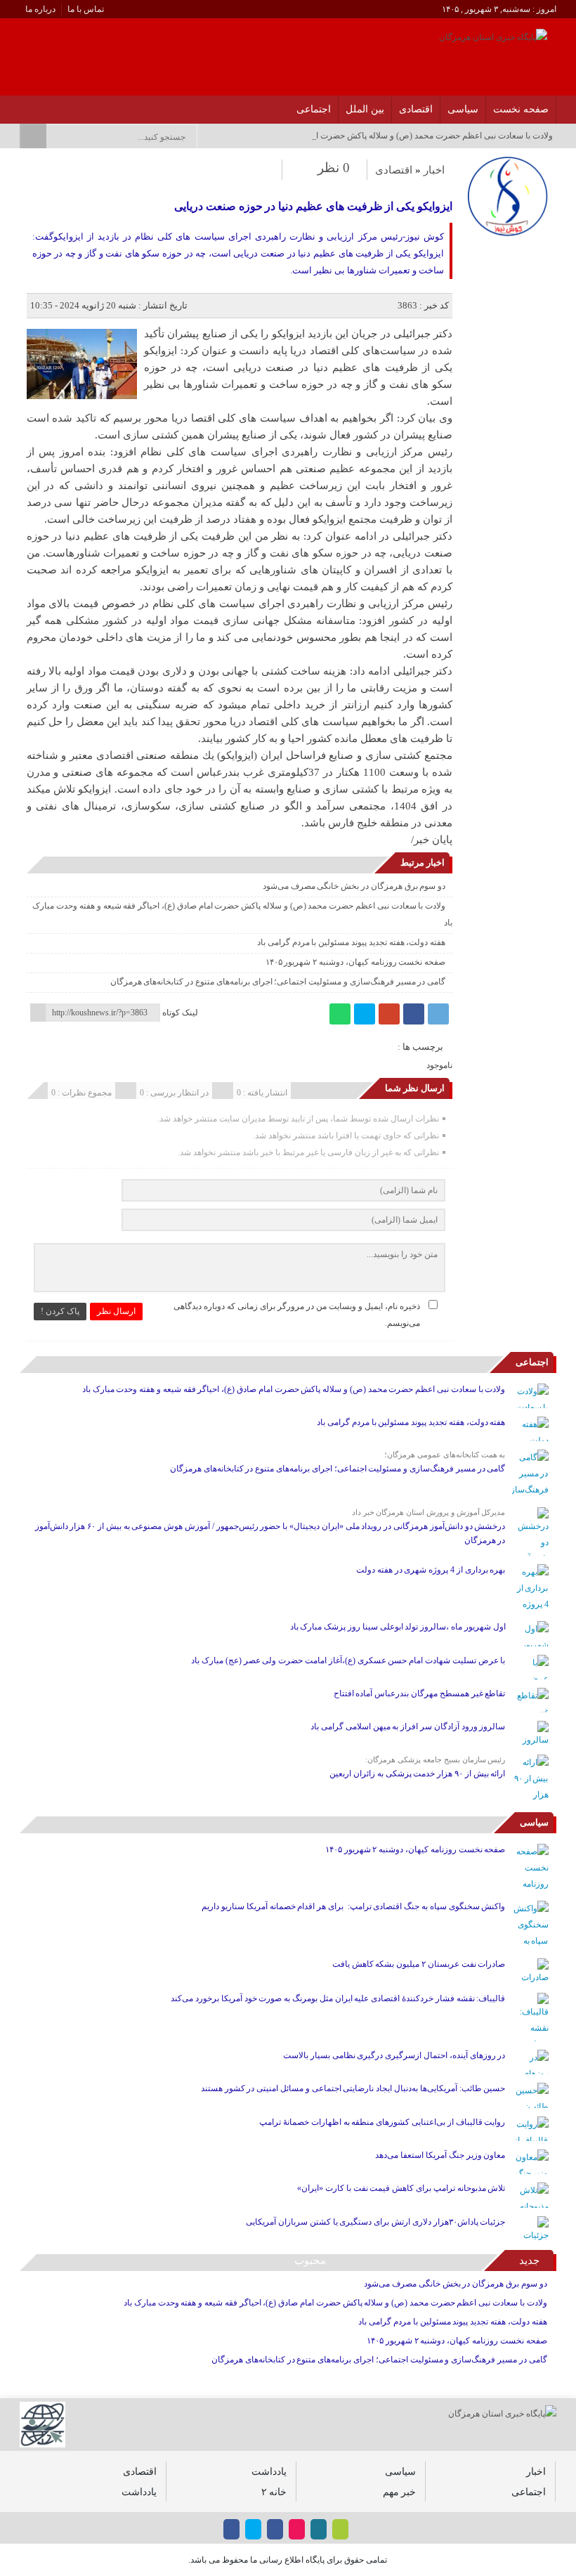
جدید (529, 2260)
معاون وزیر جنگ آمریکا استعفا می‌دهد (440, 2155)
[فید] (24, 105)
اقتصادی (416, 109)
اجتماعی (314, 109)
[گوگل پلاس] (389, 1014)
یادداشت (269, 2471)
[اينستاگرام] (97, 105)
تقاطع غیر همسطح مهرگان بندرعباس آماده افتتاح (420, 1693)
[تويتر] (78, 105)
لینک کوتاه (180, 1013)
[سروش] (42, 105)
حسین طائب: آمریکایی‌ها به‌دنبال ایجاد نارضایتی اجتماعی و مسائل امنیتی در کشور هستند (353, 2088)
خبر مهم (399, 2492)
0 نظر (334, 168)
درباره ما (40, 9)
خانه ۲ (274, 2492)
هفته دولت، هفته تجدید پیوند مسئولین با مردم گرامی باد (351, 942)
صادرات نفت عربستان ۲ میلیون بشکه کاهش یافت (419, 1964)
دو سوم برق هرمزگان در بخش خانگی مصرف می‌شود (354, 886)
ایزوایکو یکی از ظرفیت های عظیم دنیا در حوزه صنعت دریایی (313, 206)
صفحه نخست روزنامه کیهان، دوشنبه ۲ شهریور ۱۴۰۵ (356, 962)
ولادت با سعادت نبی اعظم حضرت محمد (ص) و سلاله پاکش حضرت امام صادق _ (414, 136)
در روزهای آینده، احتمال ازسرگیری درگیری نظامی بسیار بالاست (394, 2055)
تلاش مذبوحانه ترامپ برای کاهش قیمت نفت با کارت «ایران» (401, 2188)
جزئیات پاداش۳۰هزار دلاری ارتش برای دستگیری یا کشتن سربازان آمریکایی (375, 2222)
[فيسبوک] (115, 105)
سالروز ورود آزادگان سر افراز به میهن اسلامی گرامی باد (408, 1726)
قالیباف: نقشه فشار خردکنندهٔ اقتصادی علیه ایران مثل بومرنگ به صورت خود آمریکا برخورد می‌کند (338, 1998)
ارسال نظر (116, 1311)
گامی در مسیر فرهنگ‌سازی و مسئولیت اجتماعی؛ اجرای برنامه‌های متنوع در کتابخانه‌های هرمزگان (278, 982)
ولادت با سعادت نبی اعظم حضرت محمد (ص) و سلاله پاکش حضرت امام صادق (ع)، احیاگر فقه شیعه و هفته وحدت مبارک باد (294, 1389)
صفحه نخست (521, 109)
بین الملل (365, 109)
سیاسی (463, 109)
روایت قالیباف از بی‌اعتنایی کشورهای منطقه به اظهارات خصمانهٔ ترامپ (382, 2122)
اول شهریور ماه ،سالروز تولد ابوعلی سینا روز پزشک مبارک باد (398, 1627)
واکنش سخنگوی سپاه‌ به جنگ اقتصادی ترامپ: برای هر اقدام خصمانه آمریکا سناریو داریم (353, 1906)
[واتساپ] (340, 1014)
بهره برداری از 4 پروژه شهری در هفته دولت (431, 1570)
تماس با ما (86, 9)
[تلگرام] (438, 1014)
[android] (340, 2529)
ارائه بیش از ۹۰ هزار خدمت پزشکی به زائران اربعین (417, 1774)
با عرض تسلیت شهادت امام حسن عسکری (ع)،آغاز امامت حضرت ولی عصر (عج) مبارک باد (348, 1660)
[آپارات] (60, 105)
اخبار (434, 170)
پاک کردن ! (60, 1311)
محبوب (310, 2260)
